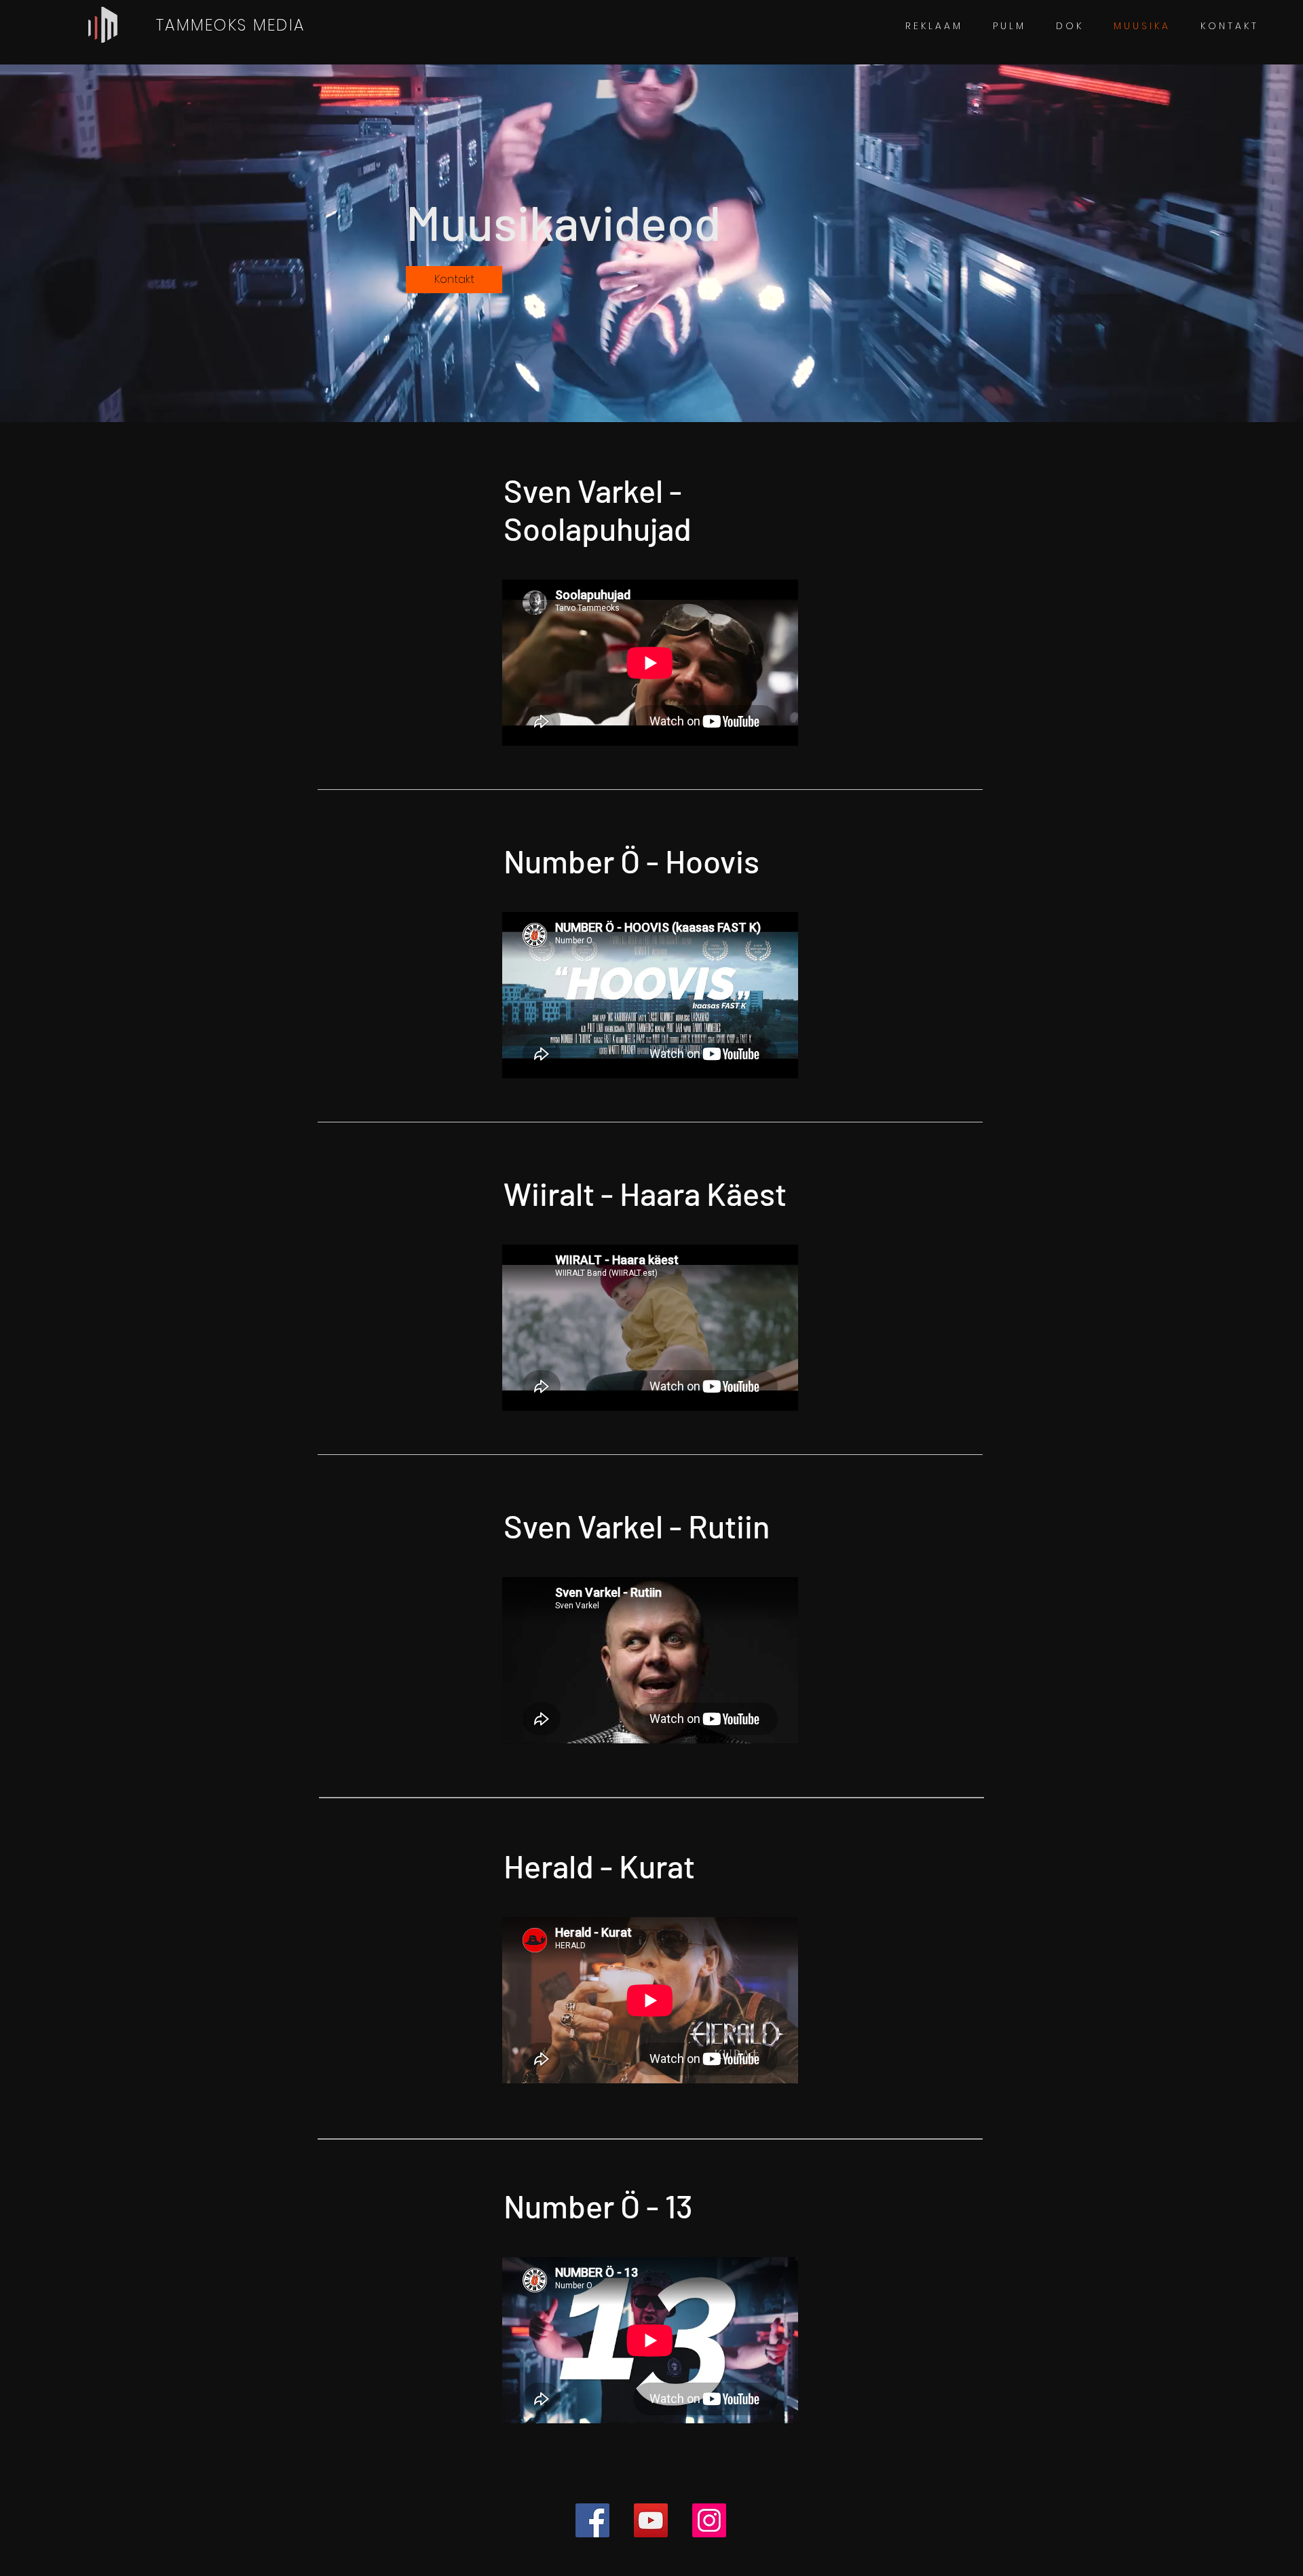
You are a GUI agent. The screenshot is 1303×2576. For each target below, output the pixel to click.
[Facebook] (592, 2520)
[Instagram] (709, 2520)
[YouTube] (651, 2520)
